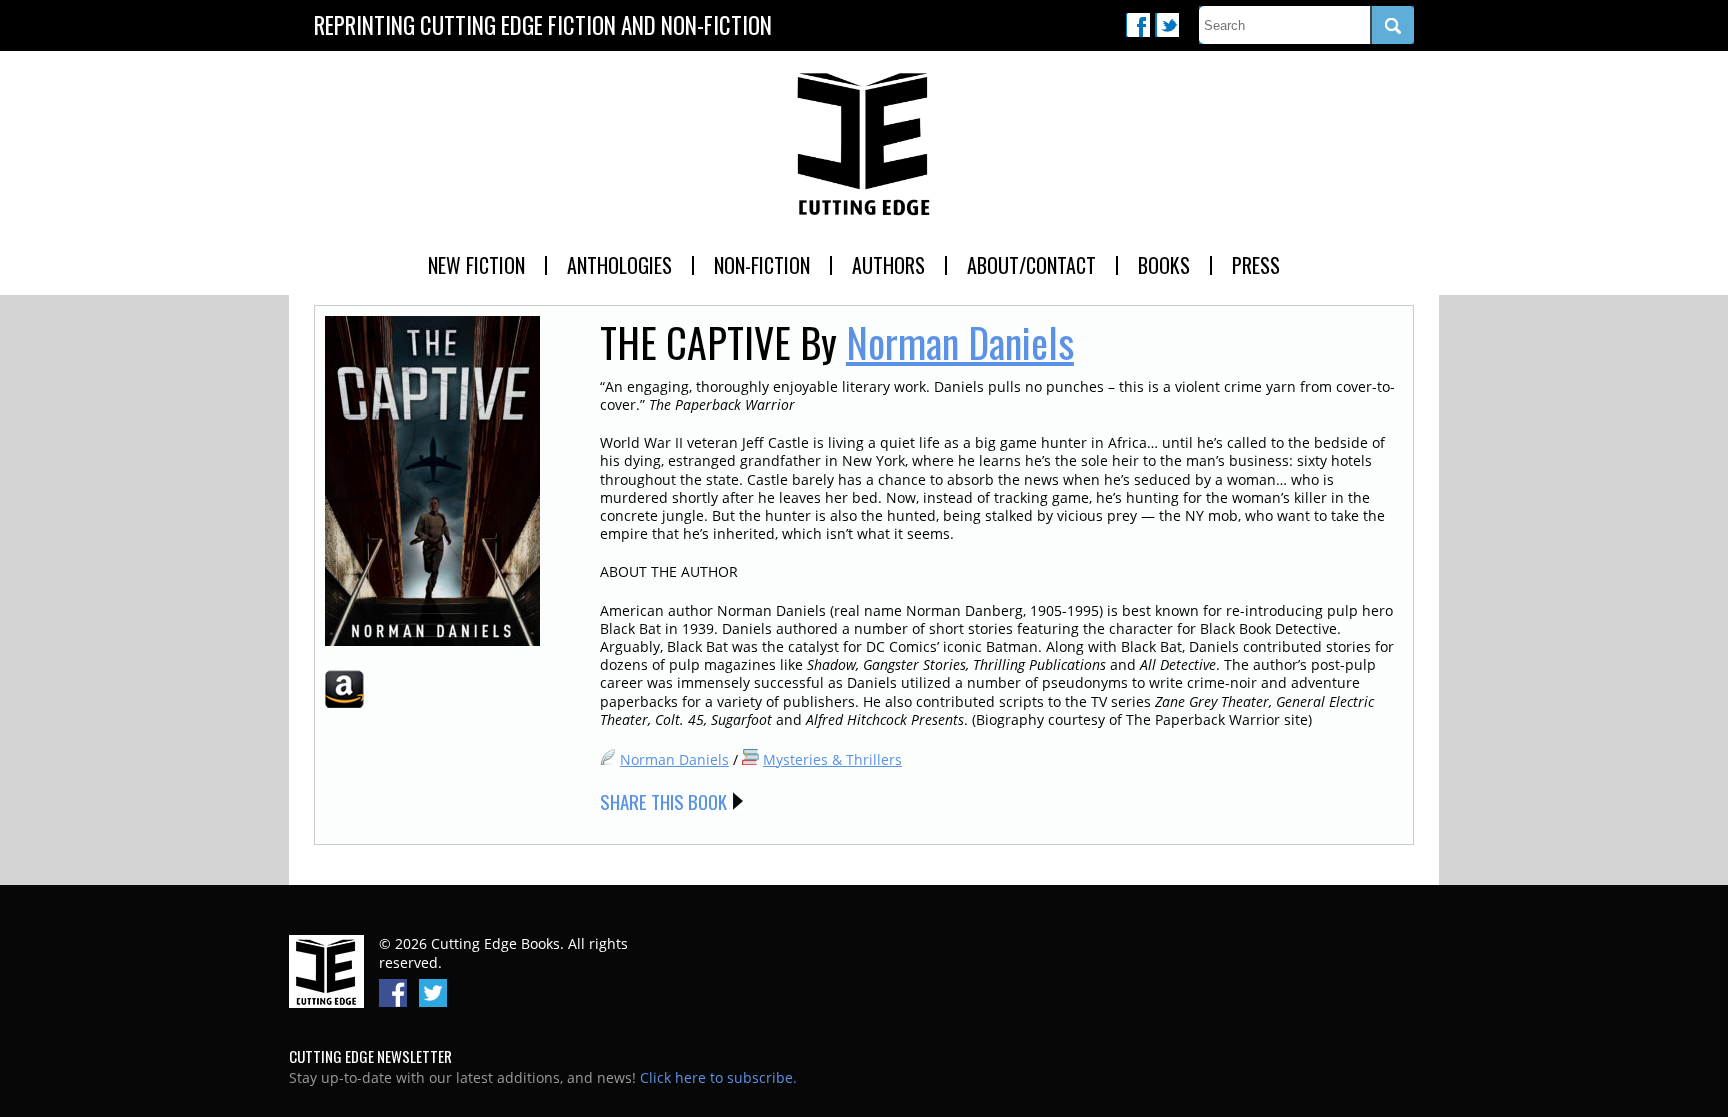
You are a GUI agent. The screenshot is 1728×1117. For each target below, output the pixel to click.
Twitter (1167, 25)
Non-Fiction (762, 265)
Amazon (344, 689)
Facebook (1138, 25)
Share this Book (663, 801)
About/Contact (1031, 265)
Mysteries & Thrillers (832, 759)
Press (1256, 265)
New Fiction (476, 265)
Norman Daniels (960, 342)
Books (1164, 265)
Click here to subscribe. (718, 1077)
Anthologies (619, 265)
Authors (888, 265)
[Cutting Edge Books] (864, 145)
